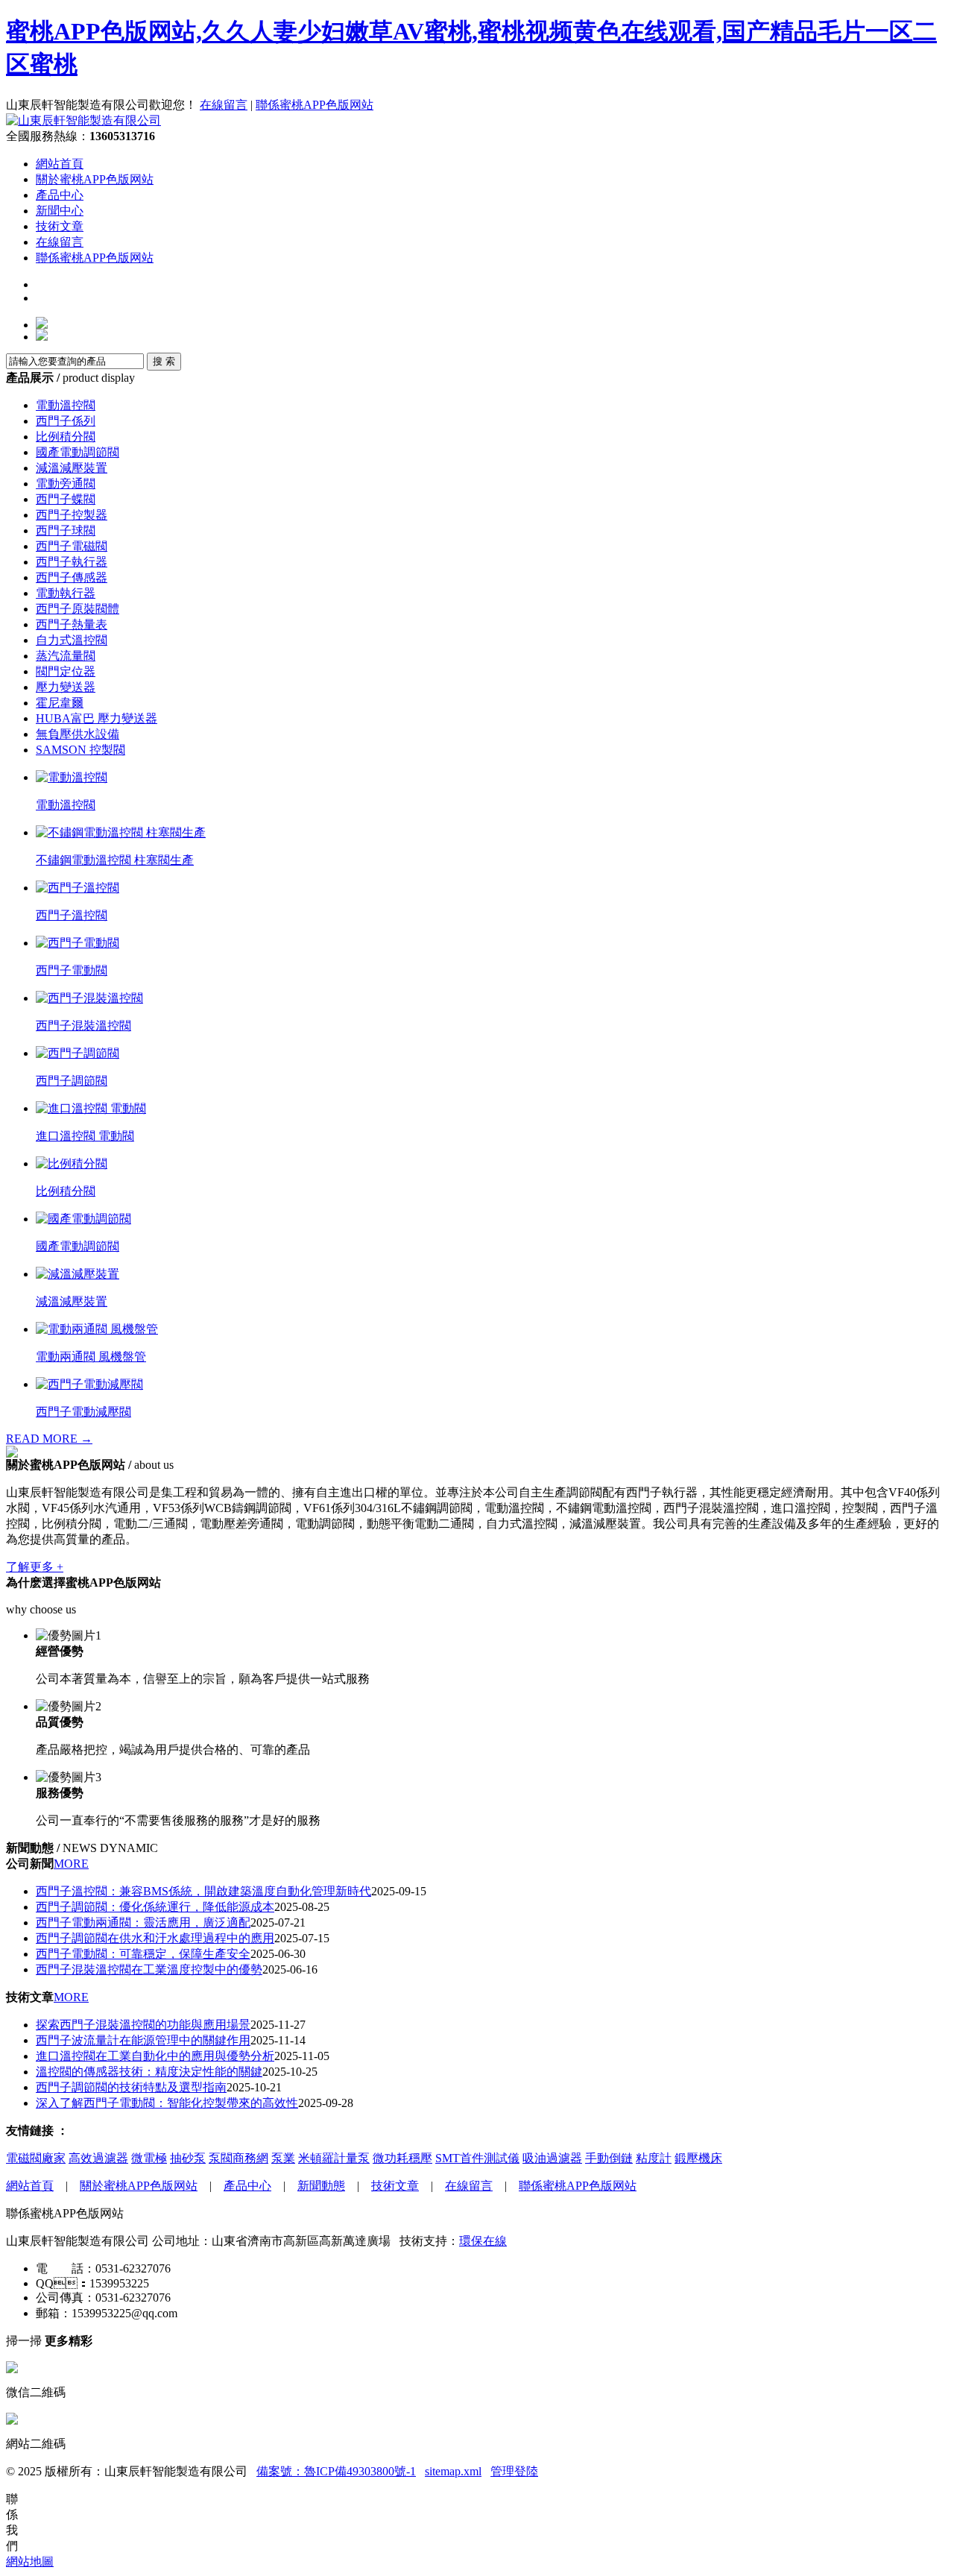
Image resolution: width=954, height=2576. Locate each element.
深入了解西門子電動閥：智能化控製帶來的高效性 (167, 2103)
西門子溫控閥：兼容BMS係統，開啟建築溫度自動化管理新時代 (203, 1891)
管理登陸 (514, 2471)
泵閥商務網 (238, 2158)
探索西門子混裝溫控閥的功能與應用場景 (143, 2025)
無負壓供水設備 (78, 734)
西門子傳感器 (72, 577)
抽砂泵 (188, 2158)
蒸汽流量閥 (66, 656)
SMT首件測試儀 (477, 2158)
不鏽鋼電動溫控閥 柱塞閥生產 (115, 860)
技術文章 (60, 226)
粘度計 (654, 2158)
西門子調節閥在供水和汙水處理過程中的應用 (155, 1938)
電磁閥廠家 (36, 2158)
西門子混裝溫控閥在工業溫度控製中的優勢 (149, 1969)
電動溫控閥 (66, 405)
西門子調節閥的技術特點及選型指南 (131, 2087)
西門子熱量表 (72, 624)
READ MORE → (49, 1439)
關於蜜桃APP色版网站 (95, 179)
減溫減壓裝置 (72, 468)
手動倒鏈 (609, 2158)
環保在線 (483, 2241)
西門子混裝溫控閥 (83, 1026)
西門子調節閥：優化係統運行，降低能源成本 (155, 1907)
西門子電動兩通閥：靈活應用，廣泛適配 (143, 1922)
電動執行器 (66, 593)
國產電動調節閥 (78, 452)
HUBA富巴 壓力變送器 (97, 718)
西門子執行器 (72, 562)
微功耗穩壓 (402, 2158)
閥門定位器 (66, 671)
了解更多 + (35, 1567)
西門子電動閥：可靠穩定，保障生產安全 (143, 1954)
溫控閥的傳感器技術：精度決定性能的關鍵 (149, 2072)
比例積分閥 (66, 437)
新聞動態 (321, 2186)
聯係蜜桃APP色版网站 (315, 105)
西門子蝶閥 (66, 499)
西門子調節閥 (72, 1081)
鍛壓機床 (698, 2158)
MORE (71, 1864)
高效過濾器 (98, 2158)
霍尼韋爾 (60, 703)
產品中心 (60, 195)
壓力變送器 (66, 687)
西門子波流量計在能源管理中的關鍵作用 (143, 2040)
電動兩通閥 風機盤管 (91, 1357)
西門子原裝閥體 (78, 609)
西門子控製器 (72, 515)
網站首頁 (60, 164)
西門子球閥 (66, 530)
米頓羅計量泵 (334, 2158)
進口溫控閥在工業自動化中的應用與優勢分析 (155, 2056)
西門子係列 (66, 421)
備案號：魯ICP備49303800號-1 (336, 2471)
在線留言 (224, 105)
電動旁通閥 (66, 484)
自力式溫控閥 (72, 640)
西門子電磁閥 (72, 546)
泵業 (283, 2158)
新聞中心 (60, 211)
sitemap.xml (453, 2471)
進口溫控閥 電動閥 (85, 1136)
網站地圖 (30, 2561)
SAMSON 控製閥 (80, 750)
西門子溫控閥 (72, 915)
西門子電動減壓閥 (83, 1412)
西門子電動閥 (72, 970)
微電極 (149, 2158)
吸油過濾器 (552, 2158)
